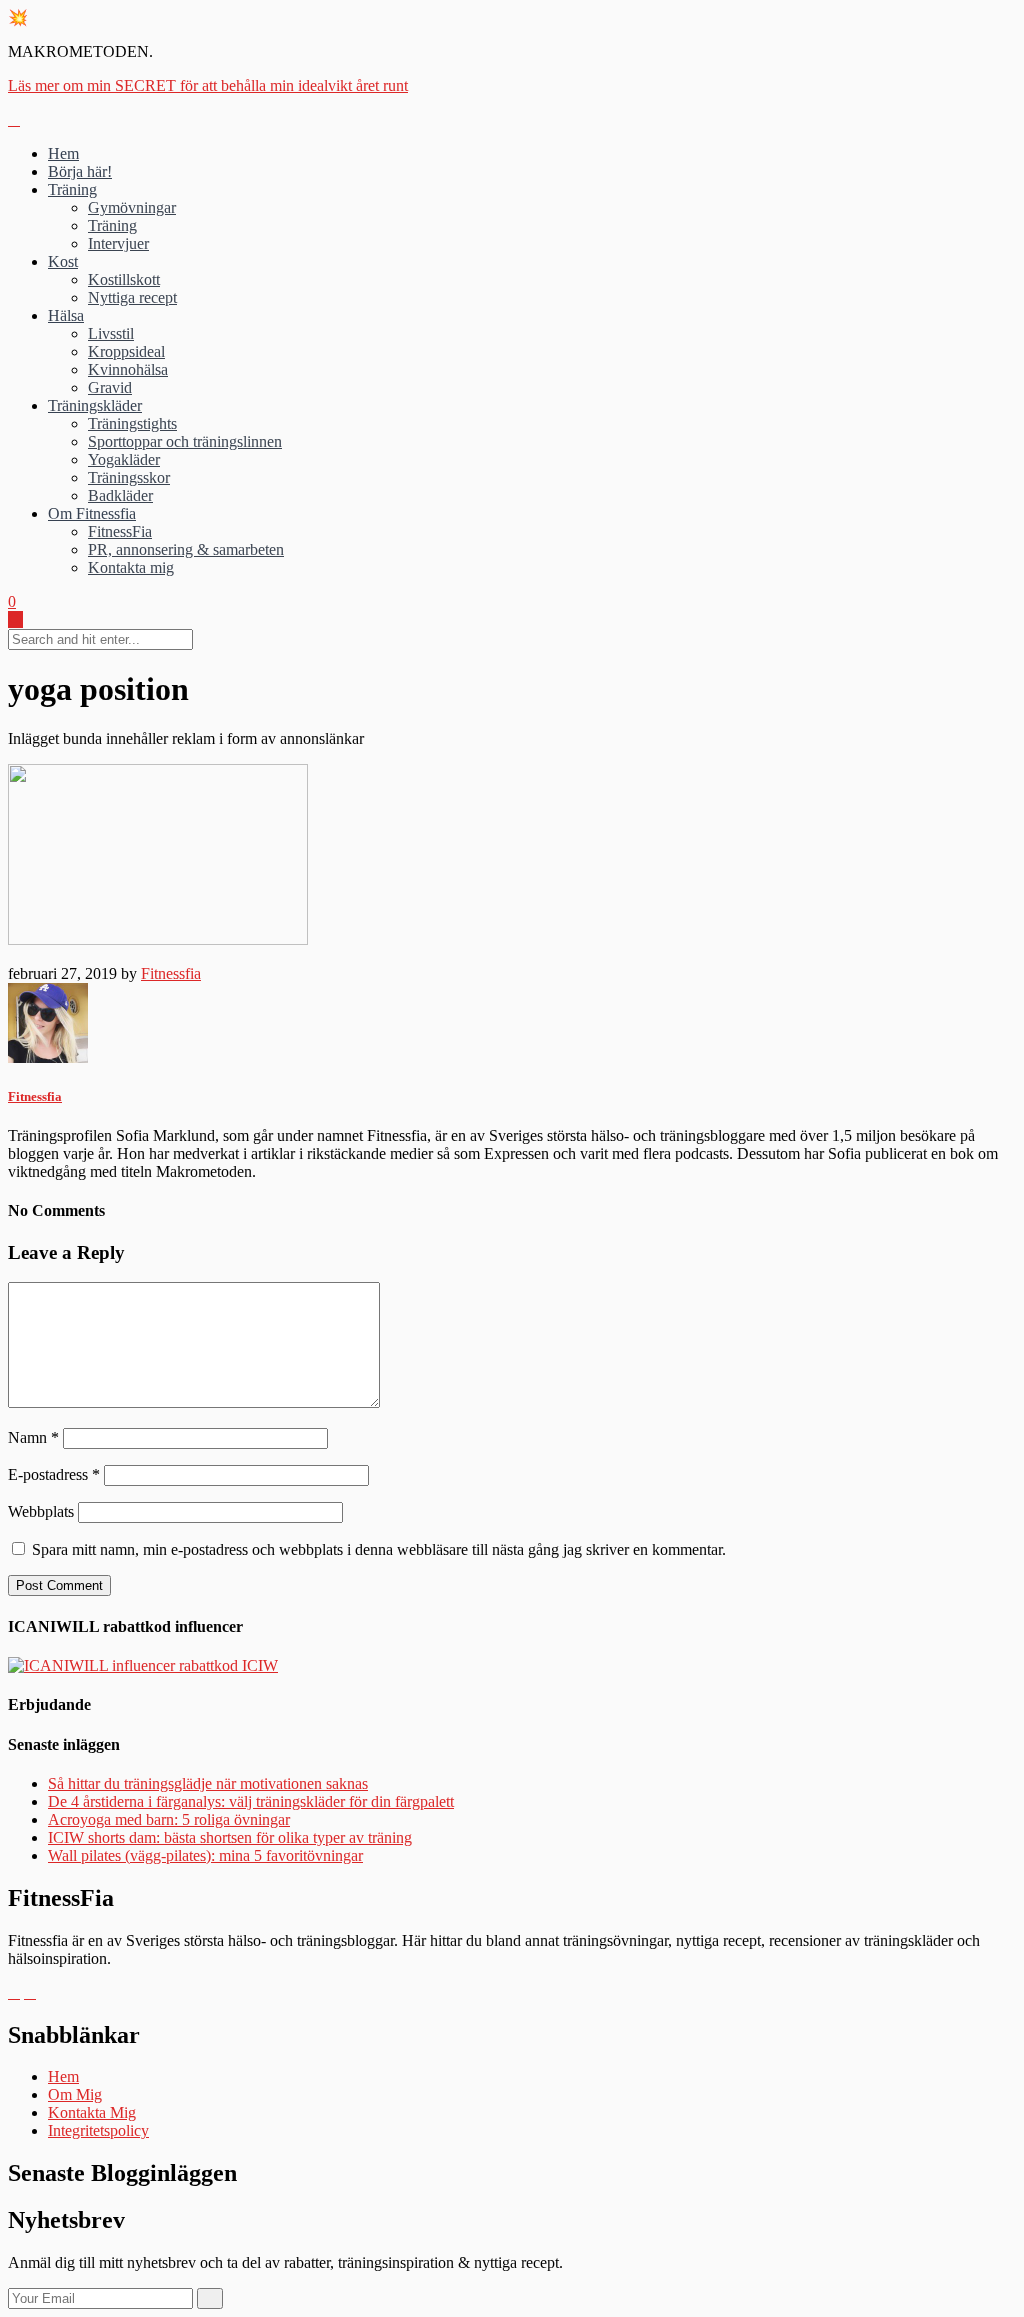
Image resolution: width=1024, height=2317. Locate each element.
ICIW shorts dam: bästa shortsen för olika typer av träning (230, 1837)
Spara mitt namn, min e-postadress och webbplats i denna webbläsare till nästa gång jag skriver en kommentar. (379, 1549)
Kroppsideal (126, 351)
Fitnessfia (171, 973)
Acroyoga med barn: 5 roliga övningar (169, 1819)
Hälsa (66, 315)
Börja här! (80, 171)
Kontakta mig (131, 567)
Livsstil (111, 333)
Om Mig (75, 2094)
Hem (63, 153)
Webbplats (41, 1511)
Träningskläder (95, 405)
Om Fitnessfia (92, 513)
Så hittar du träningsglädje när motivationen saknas (208, 1783)
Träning (72, 189)
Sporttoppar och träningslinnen (185, 441)
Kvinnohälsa (128, 369)
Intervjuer (118, 243)
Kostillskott (124, 279)
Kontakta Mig (92, 2112)
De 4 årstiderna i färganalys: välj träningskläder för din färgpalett (251, 1801)
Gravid (110, 387)
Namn (33, 1437)
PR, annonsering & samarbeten (186, 549)
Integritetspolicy (98, 2130)
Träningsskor (129, 477)
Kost (63, 261)
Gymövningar (132, 207)
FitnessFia (120, 531)
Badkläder (120, 495)
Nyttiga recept (132, 297)
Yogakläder (124, 459)
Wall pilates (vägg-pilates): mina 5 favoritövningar (205, 1855)
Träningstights (132, 423)
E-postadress (54, 1474)
